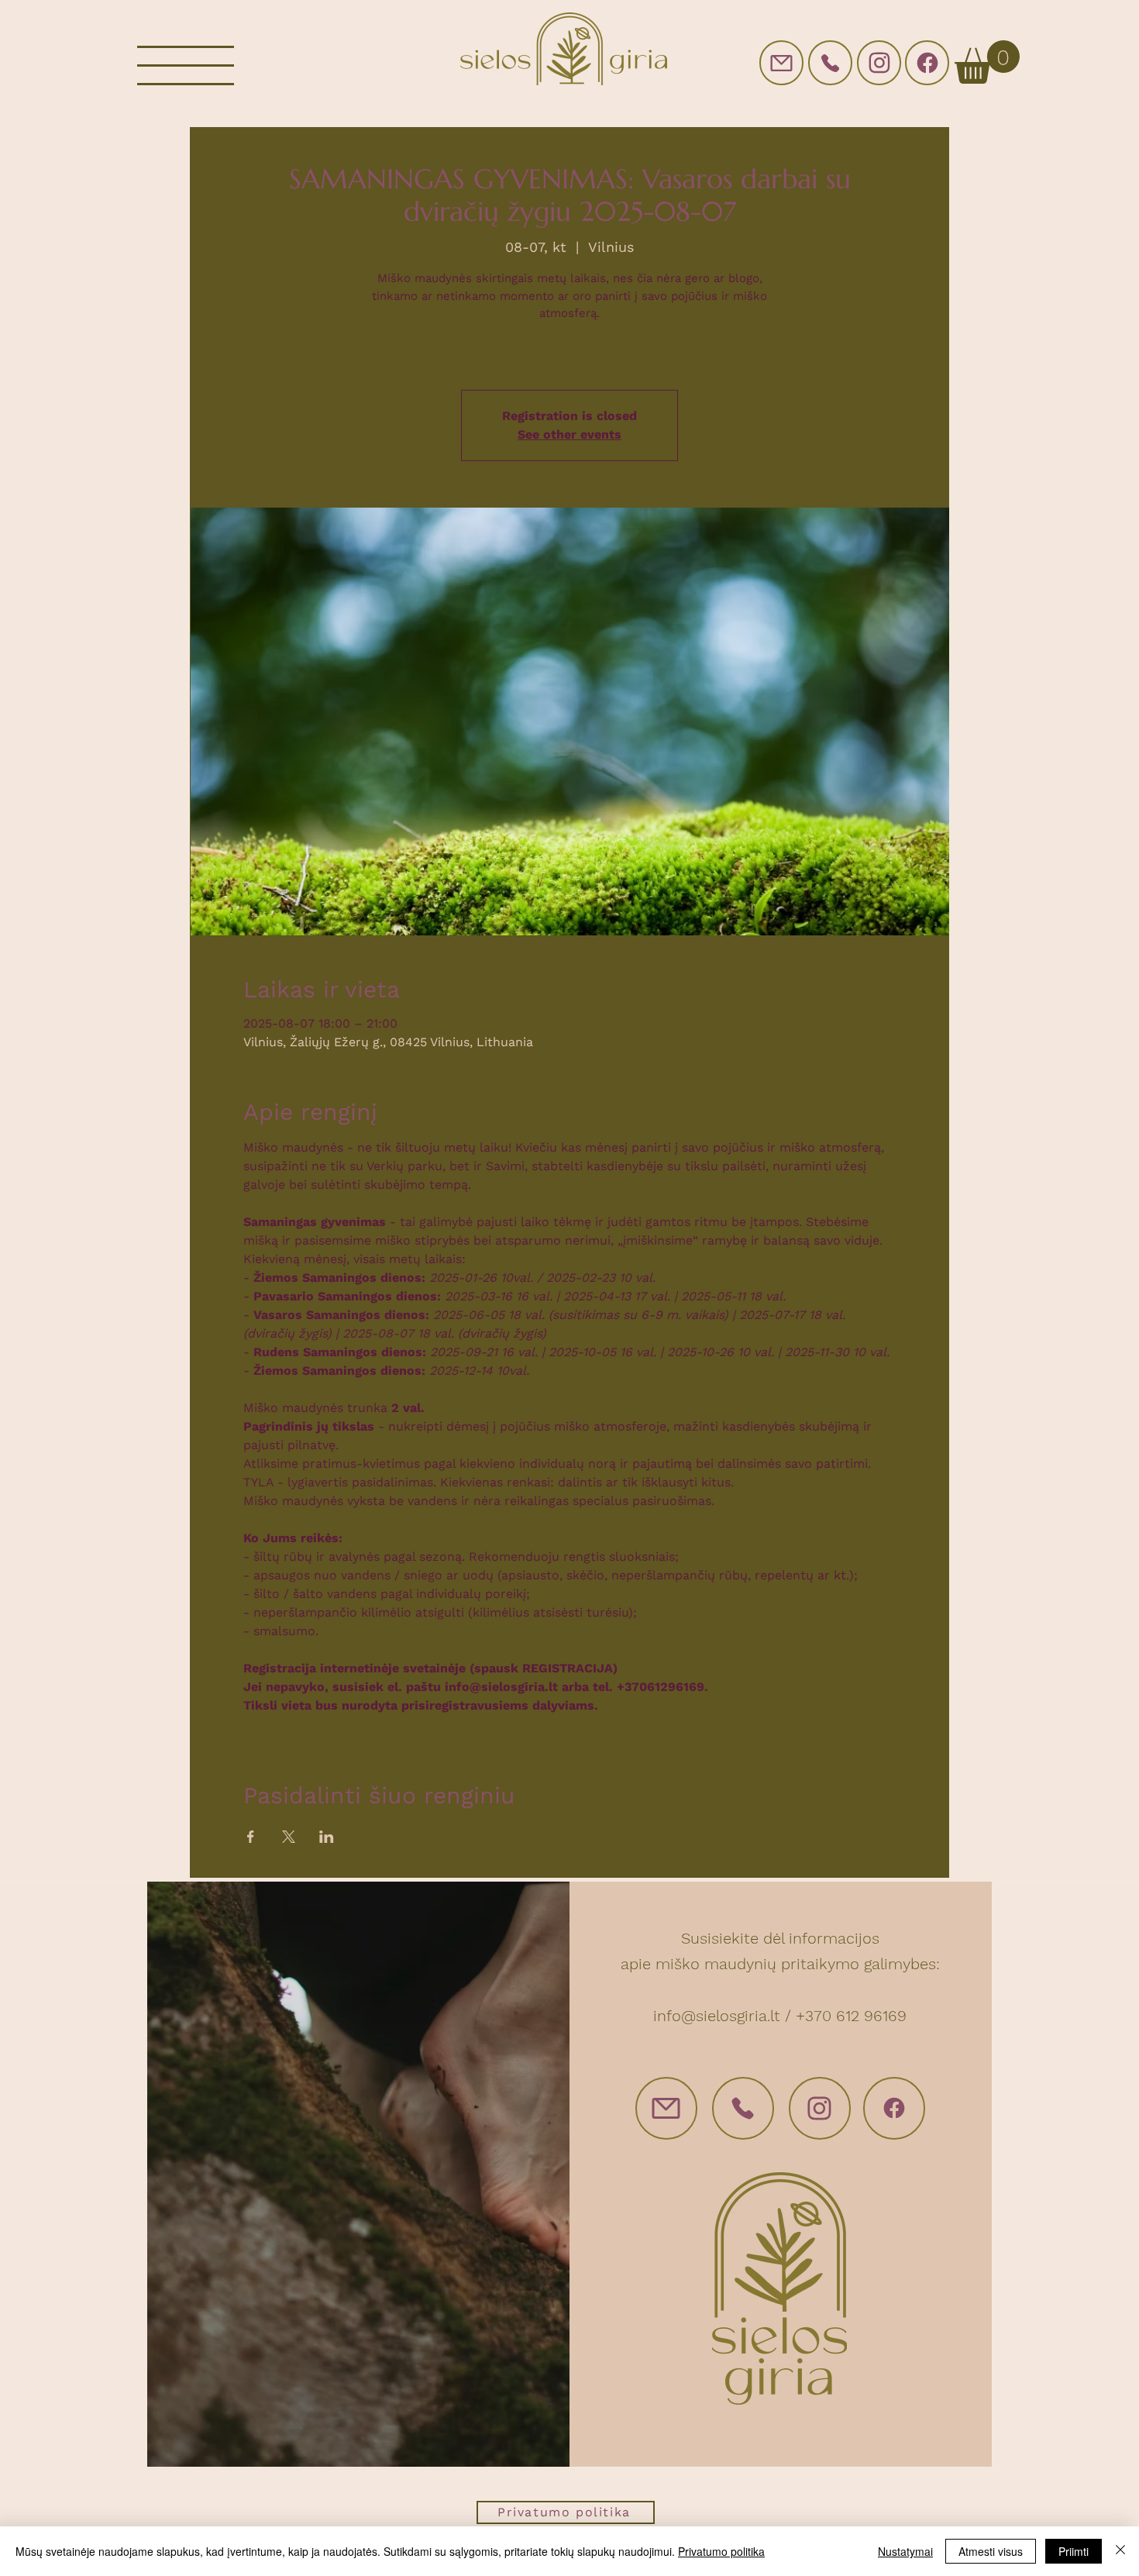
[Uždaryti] (1120, 2551)
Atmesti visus (991, 2551)
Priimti (1074, 2551)
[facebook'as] (927, 63)
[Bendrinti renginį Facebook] (251, 1837)
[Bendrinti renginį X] (289, 1837)
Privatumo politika (721, 2551)
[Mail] (781, 63)
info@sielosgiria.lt (717, 2016)
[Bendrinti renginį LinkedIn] (327, 1837)
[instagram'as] (879, 63)
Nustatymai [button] (905, 2551)
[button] (186, 65)
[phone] (830, 63)
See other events (569, 434)
